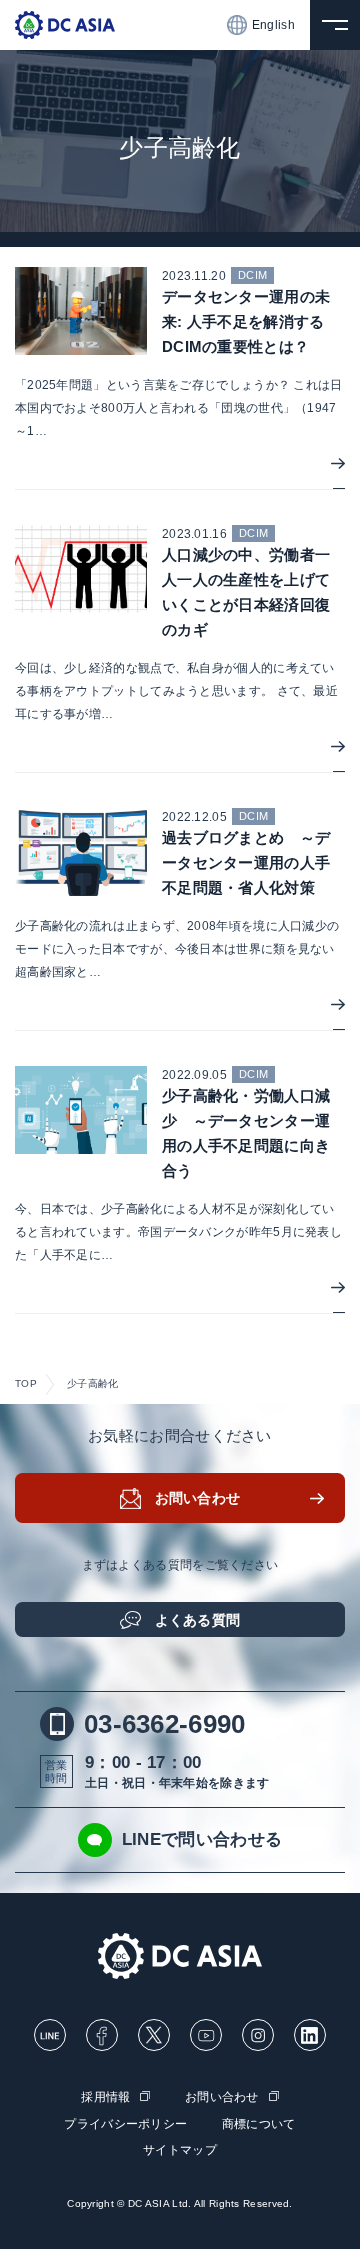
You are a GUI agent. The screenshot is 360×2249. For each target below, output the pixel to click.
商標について (259, 2124)
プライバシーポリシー (125, 2124)
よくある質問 (198, 1620)
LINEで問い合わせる (202, 1839)
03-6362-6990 (165, 1724)
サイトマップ (180, 2150)
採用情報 (105, 2097)
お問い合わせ (198, 1498)
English (273, 25)
